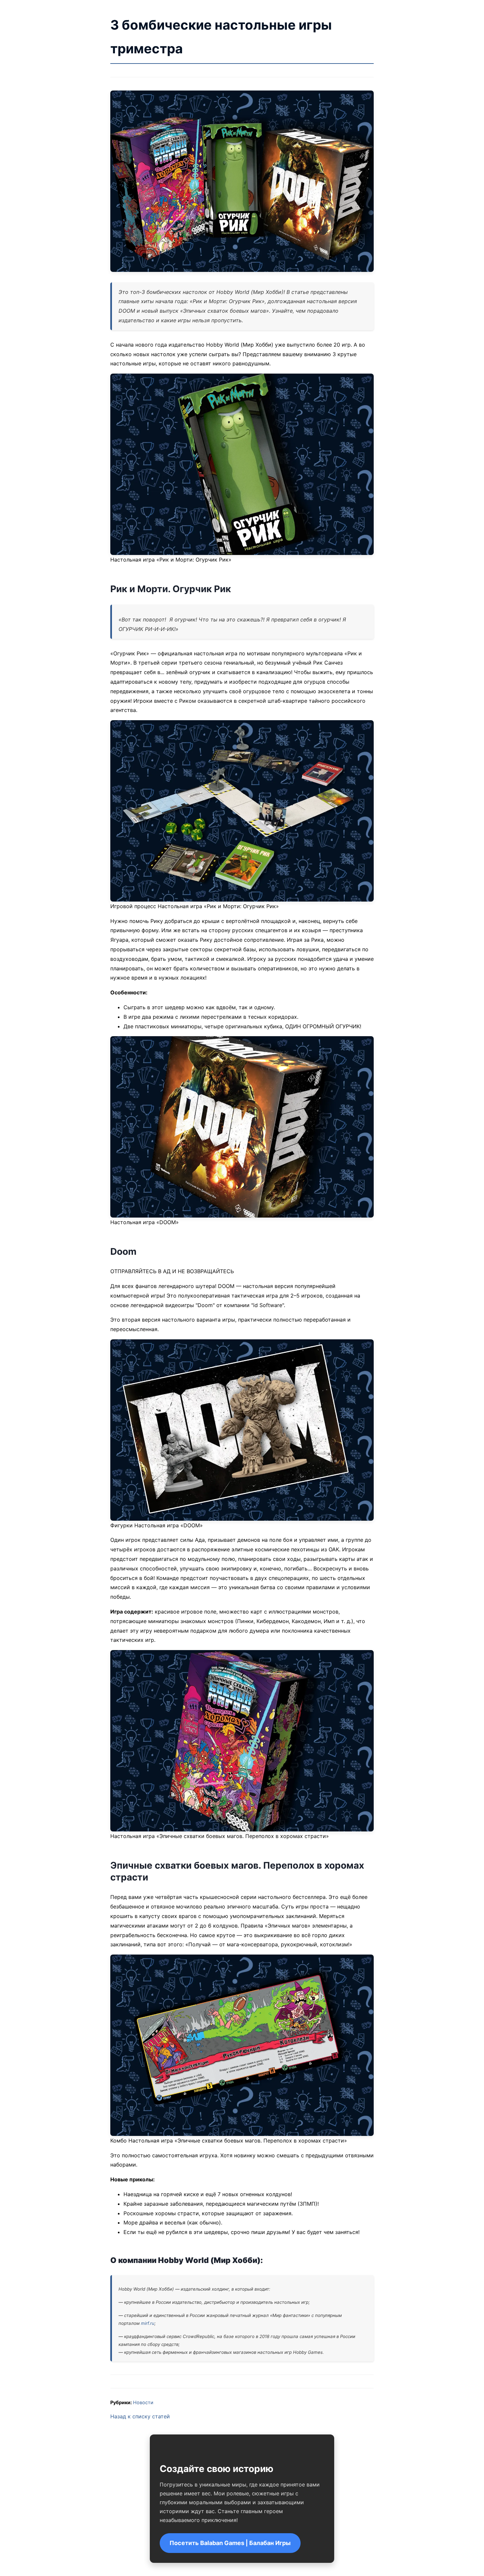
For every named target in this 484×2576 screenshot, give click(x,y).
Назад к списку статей (140, 2416)
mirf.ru (148, 2323)
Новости (143, 2402)
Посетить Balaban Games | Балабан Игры (230, 2543)
